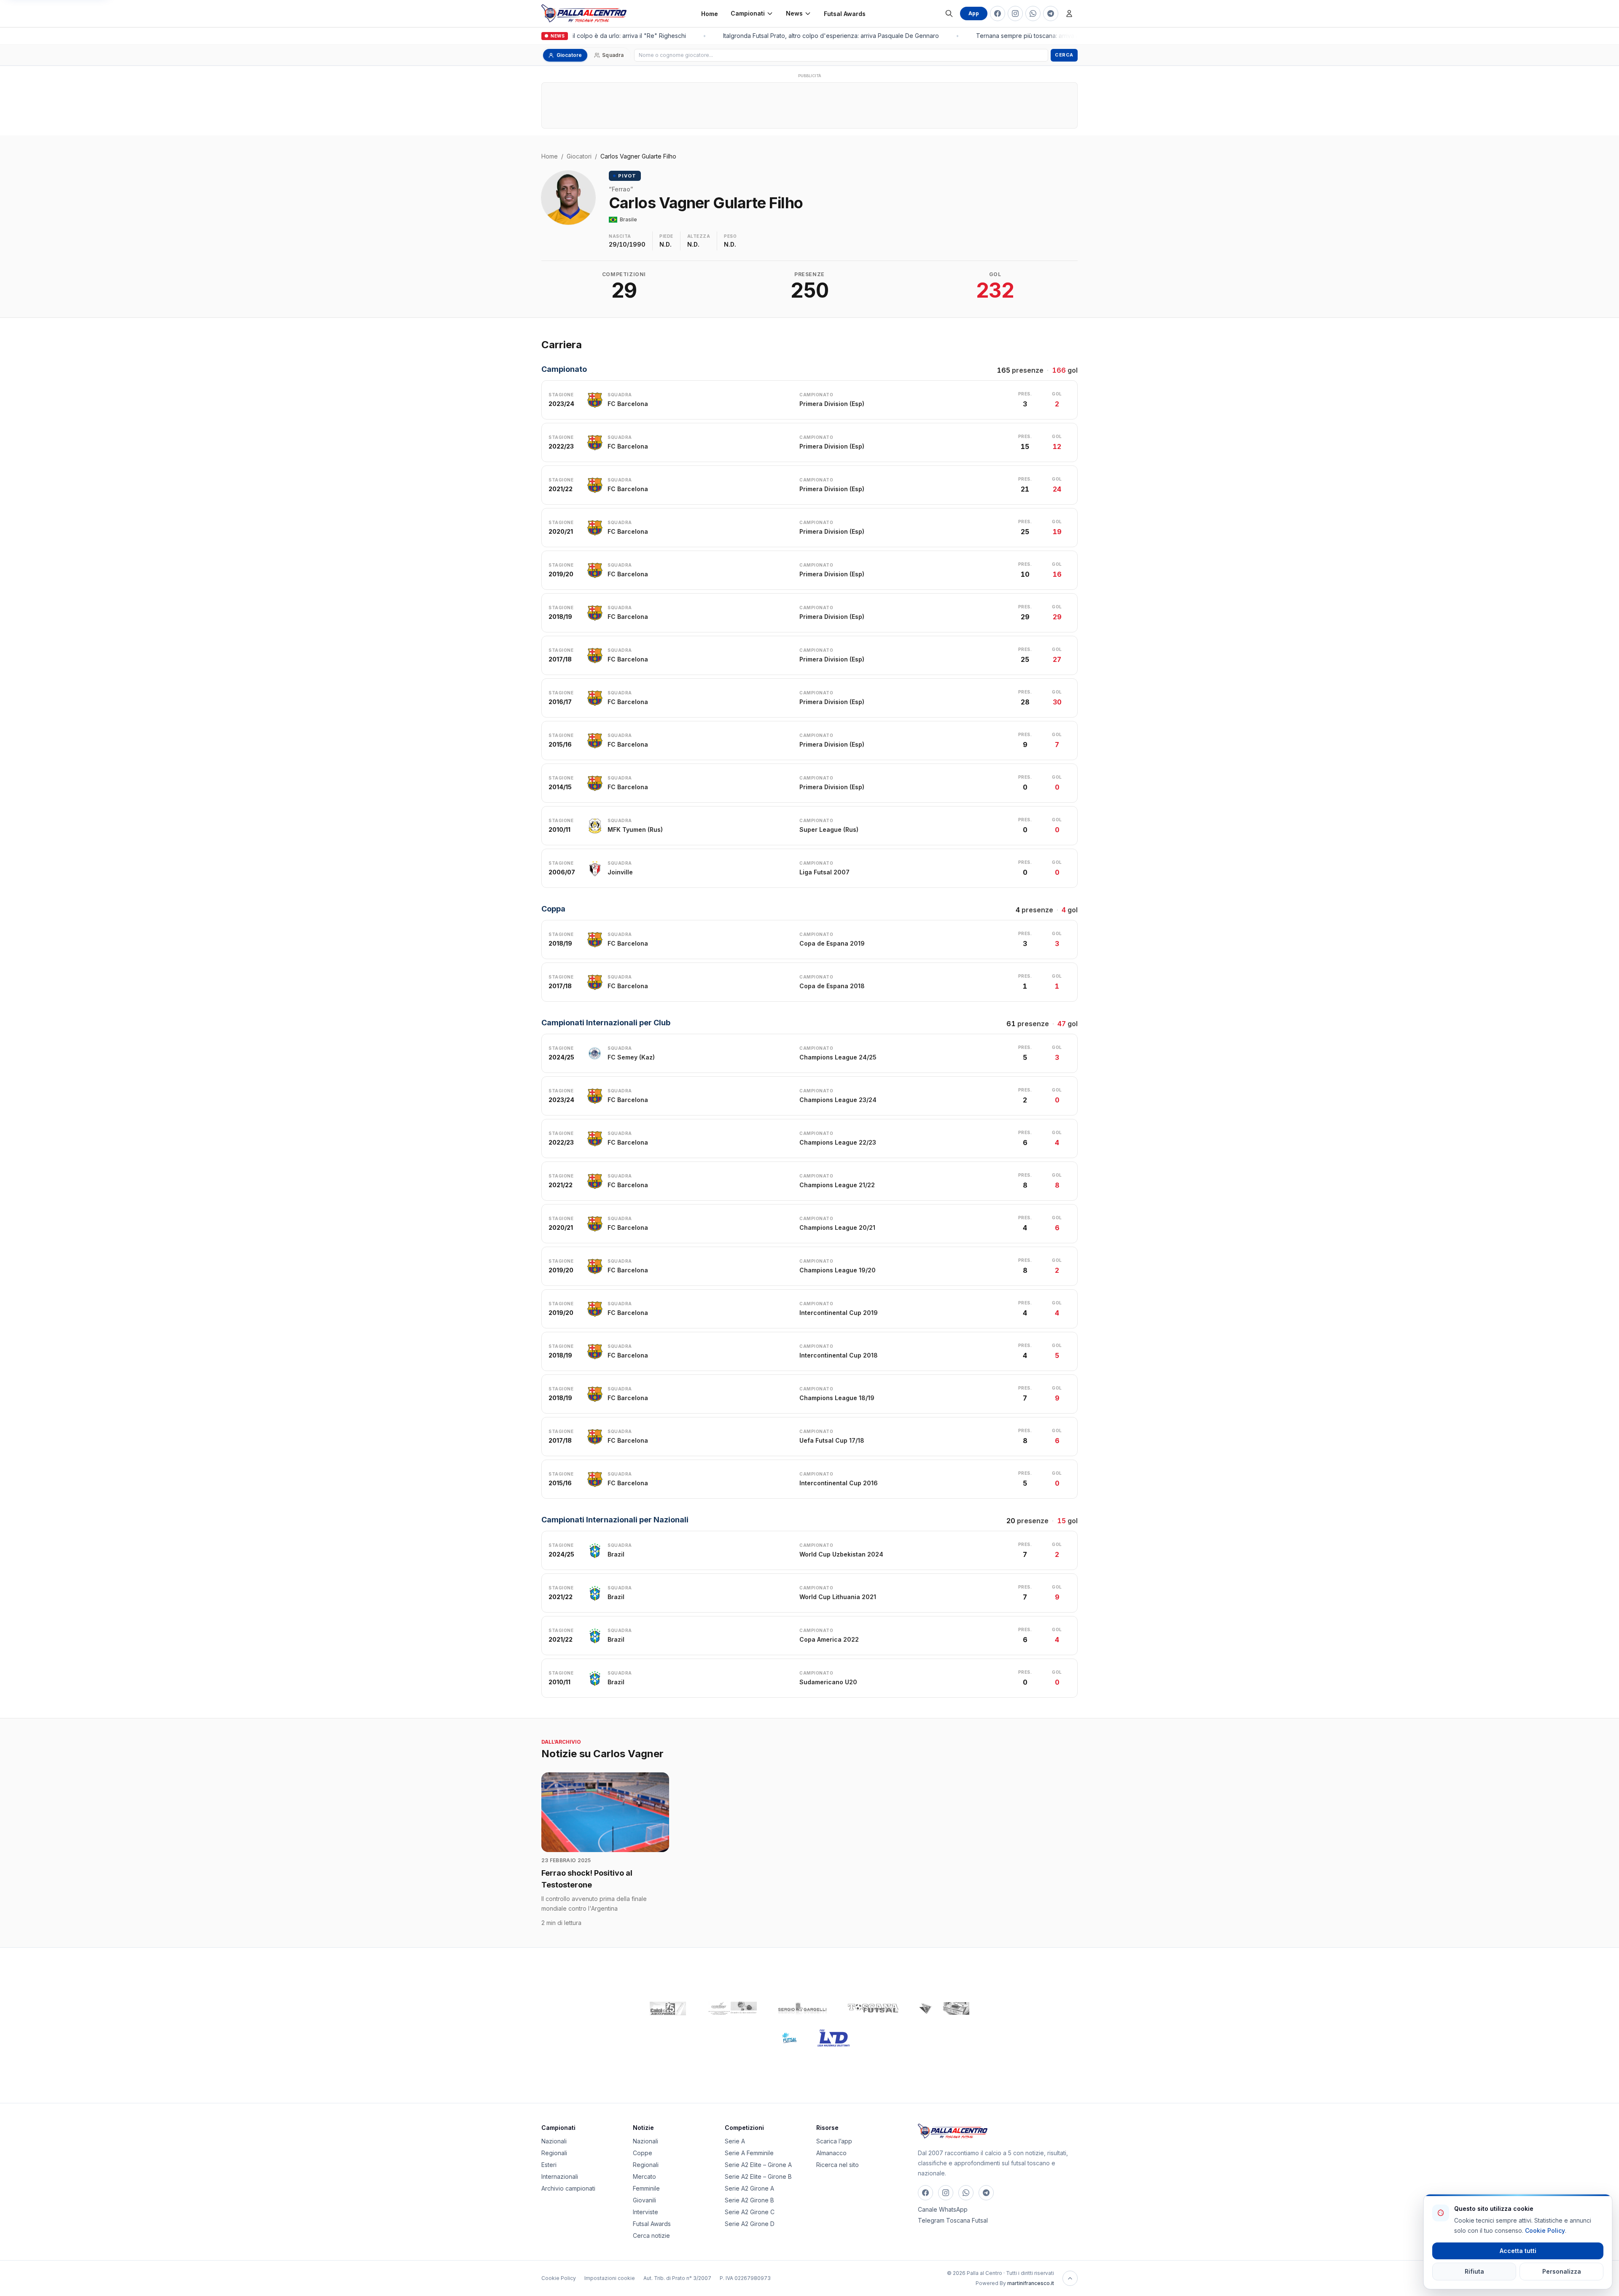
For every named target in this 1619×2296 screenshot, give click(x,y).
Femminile (646, 2188)
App (974, 13)
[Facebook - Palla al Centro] (998, 13)
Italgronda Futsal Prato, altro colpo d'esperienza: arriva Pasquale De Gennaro (811, 36)
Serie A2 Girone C (750, 2212)
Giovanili (644, 2200)
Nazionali (554, 2141)
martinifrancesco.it (1031, 2283)
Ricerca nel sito (838, 2165)
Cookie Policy (559, 2278)
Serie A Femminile (749, 2153)
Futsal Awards (845, 14)
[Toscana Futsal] (873, 2008)
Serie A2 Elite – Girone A (758, 2165)
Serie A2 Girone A (749, 2188)
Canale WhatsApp (943, 2209)
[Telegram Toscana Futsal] (1051, 13)
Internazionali (560, 2176)
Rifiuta (1474, 2271)
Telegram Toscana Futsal (953, 2220)
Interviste (645, 2212)
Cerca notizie (651, 2236)
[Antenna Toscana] (944, 2008)
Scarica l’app (834, 2141)
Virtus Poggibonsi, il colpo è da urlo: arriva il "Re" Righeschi (583, 36)
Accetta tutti (1518, 2251)
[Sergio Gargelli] (802, 2008)
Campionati (748, 13)
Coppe (643, 2153)
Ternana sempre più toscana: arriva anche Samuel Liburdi (1036, 36)
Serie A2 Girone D (750, 2224)
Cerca (1064, 55)
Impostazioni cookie (610, 2278)
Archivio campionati (568, 2188)
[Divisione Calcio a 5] (783, 2038)
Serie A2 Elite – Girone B (758, 2176)
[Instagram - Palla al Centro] (1015, 13)
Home (710, 14)
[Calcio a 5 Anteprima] (668, 2008)
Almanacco (831, 2153)
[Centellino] (732, 2008)
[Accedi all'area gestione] (1069, 13)
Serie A (735, 2141)
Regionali (554, 2153)
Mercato (644, 2176)
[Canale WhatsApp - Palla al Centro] (1033, 13)
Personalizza (1562, 2271)
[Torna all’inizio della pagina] (1070, 2278)
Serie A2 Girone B (749, 2200)
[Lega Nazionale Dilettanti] (834, 2038)
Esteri (549, 2165)
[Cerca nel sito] (949, 13)
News (794, 13)
